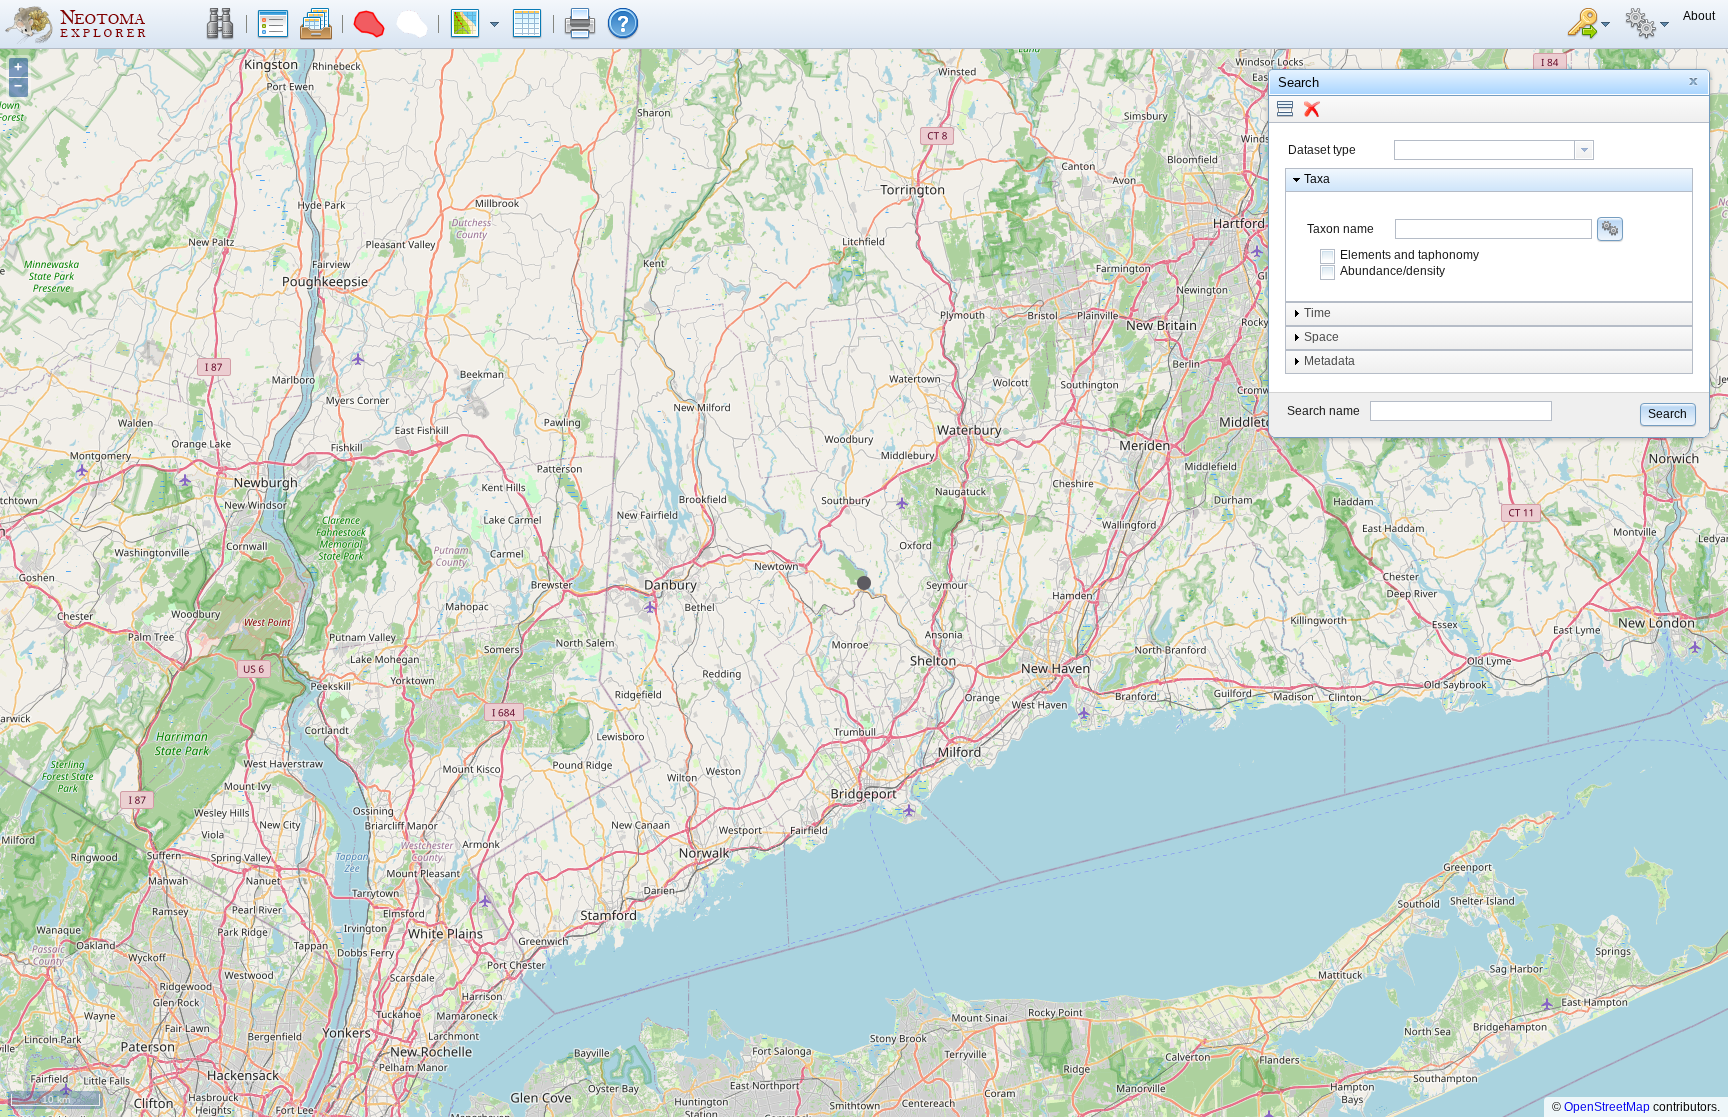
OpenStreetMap (1607, 1107)
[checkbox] (1328, 256)
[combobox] (1494, 150)
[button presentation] (1584, 150)
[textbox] (1484, 150)
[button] (220, 24)
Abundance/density (1392, 271)
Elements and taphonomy (1409, 255)
